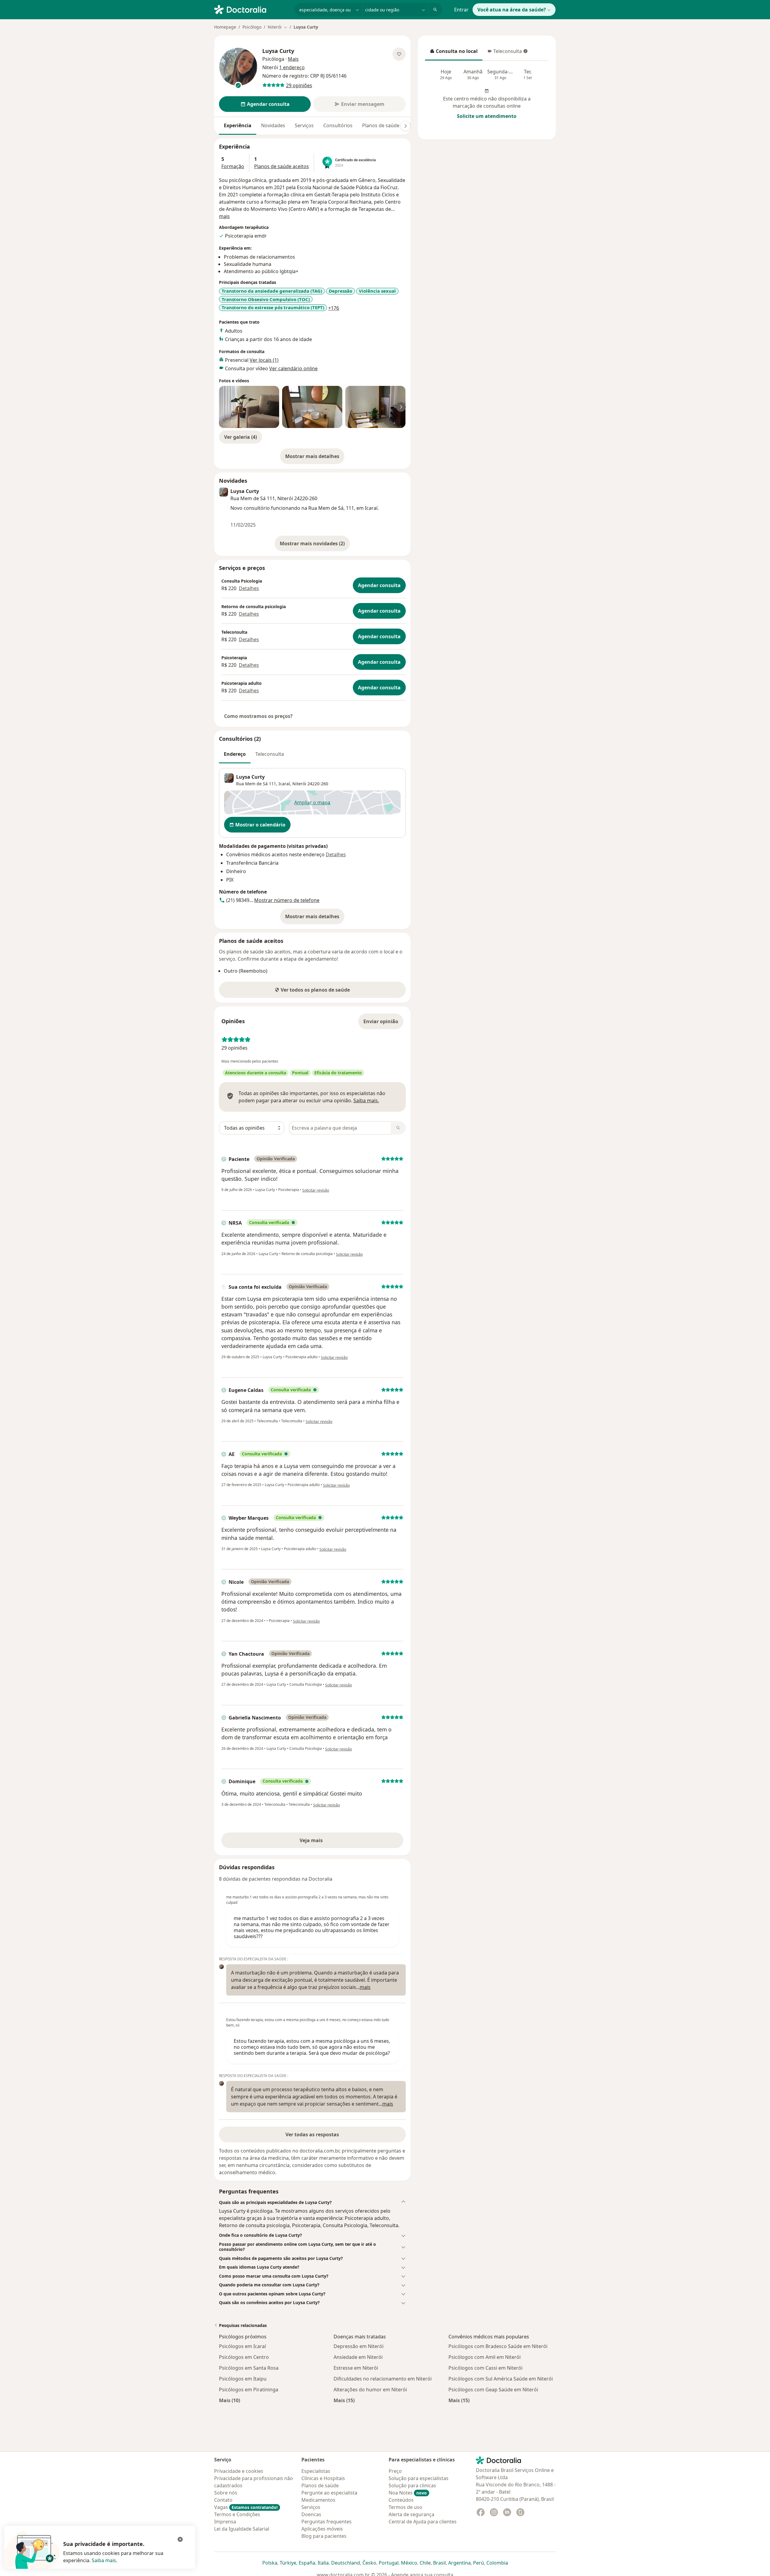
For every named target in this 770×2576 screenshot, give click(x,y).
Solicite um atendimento (487, 116)
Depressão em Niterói (359, 2346)
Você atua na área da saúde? (512, 10)
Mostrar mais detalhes (315, 458)
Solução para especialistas (419, 2478)
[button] (312, 2202)
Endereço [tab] (235, 754)
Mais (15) (344, 2400)
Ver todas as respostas (312, 2134)
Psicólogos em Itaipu (243, 2379)
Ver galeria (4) (240, 437)
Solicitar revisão (316, 1190)
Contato (223, 2500)
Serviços (304, 125)
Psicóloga (273, 59)
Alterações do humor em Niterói (370, 2390)
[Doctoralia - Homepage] (252, 9)
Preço (395, 2471)
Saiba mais (104, 2560)
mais (224, 216)
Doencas (311, 2514)
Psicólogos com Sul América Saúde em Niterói (501, 2379)
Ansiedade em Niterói (358, 2357)
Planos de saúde (381, 125)
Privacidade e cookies (239, 2471)
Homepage (225, 27)
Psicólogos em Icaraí (242, 2346)
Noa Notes (408, 2493)
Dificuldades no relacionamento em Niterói (383, 2379)
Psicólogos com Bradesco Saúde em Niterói (498, 2346)
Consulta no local (454, 53)
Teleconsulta (504, 53)
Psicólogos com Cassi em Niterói (485, 2368)
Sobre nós (226, 2493)
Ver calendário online (293, 368)
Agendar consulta (379, 585)
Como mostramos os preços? (258, 716)
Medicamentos (318, 2500)
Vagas (246, 2507)
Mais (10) (229, 2400)
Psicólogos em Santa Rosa (249, 2368)
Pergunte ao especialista (329, 2493)
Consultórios (338, 125)
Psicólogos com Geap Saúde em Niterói (493, 2390)
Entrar (461, 10)
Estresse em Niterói (356, 2368)
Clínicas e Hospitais (323, 2478)
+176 (334, 308)
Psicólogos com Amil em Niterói (485, 2357)
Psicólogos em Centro (244, 2357)
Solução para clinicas (412, 2485)
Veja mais (324, 1842)
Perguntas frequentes (326, 2522)
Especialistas (316, 2471)
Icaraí (284, 784)
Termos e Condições (237, 2514)
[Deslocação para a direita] (405, 126)
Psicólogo (252, 27)
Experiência (238, 125)
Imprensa (225, 2522)
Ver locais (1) (264, 360)
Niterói (299, 784)
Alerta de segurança (411, 2514)
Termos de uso (405, 2507)
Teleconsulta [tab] (270, 754)
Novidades (273, 125)
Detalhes (249, 588)
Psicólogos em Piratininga (249, 2390)
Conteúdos (401, 2500)
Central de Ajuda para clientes (423, 2522)
